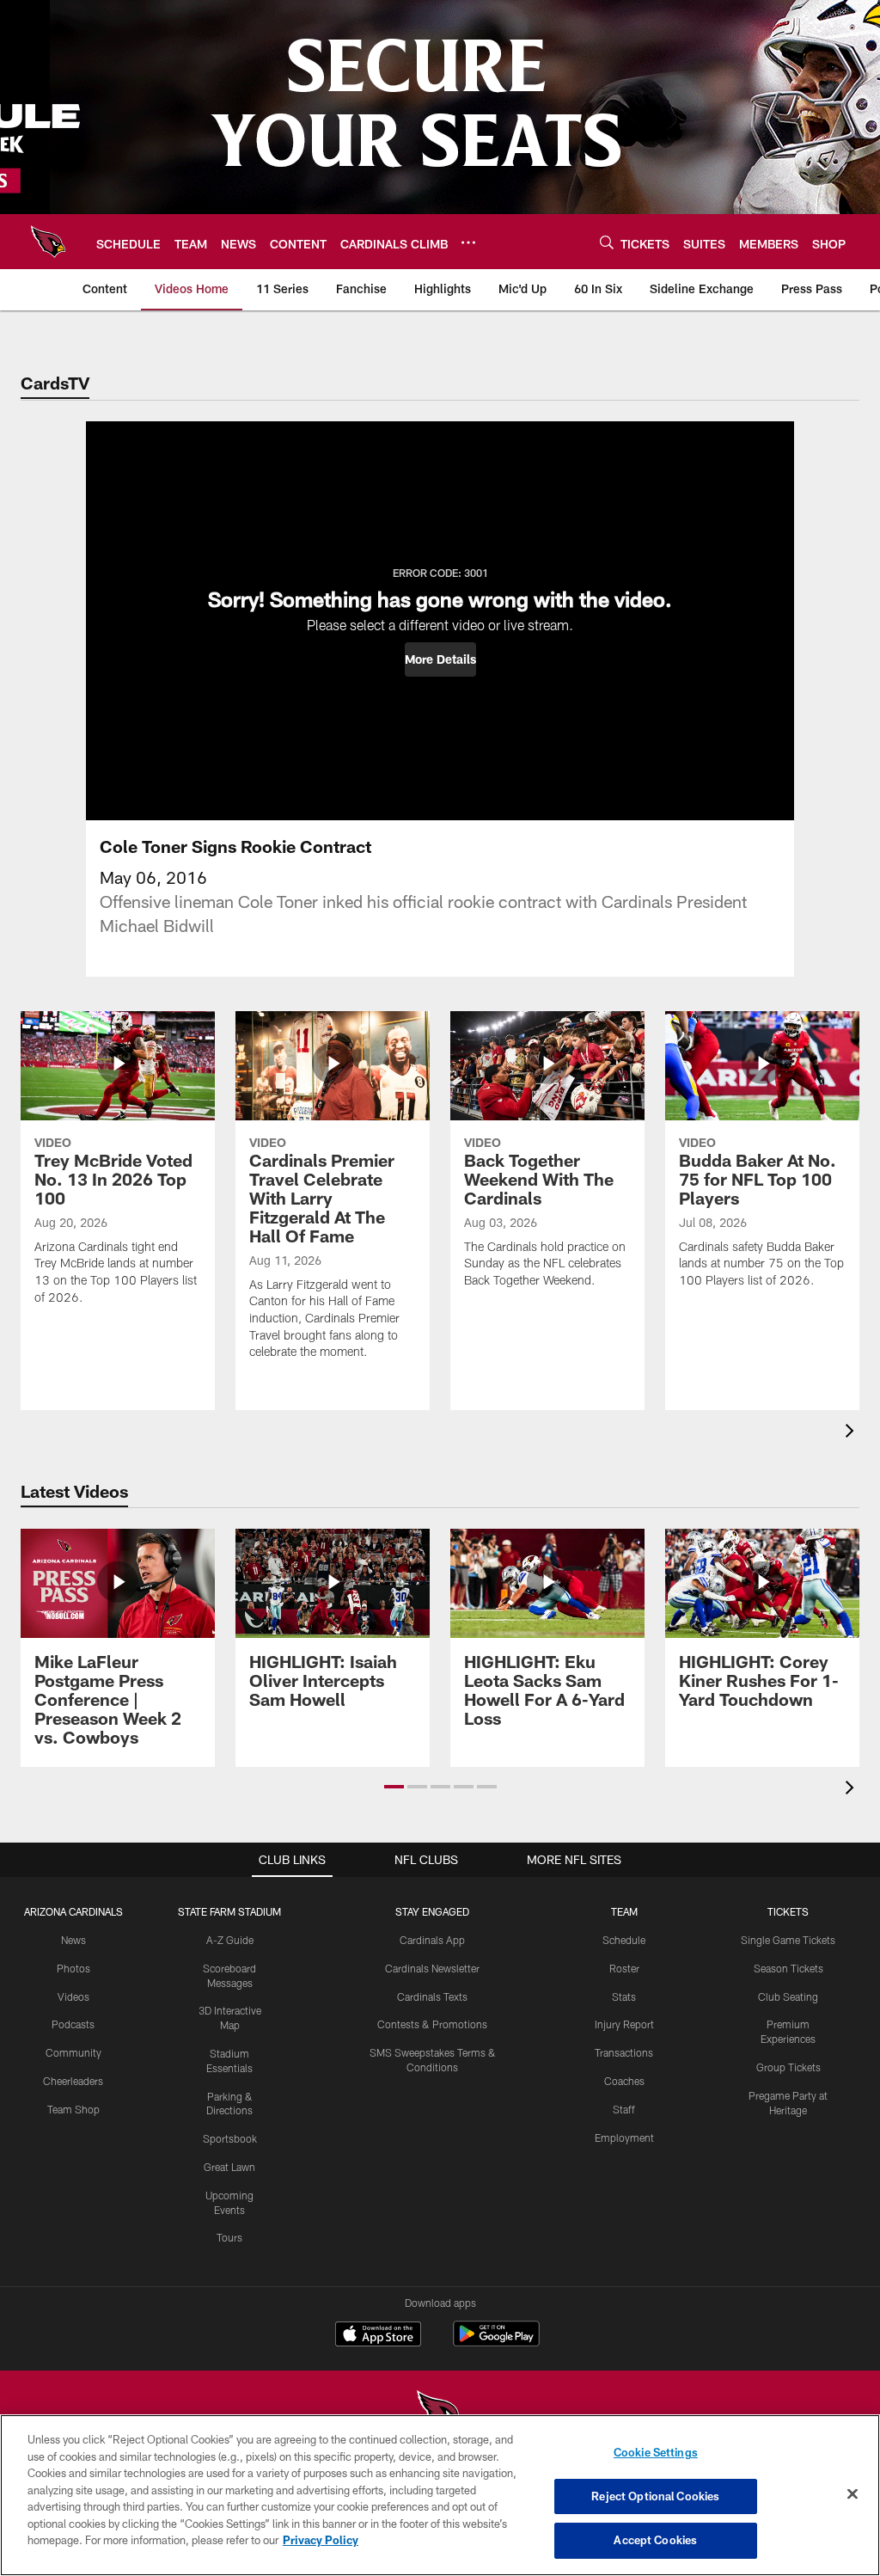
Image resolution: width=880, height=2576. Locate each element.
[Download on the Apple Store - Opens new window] (378, 2336)
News (73, 1940)
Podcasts (73, 2024)
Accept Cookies (655, 2540)
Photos (73, 1968)
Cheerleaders (73, 2081)
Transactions (624, 2052)
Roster (624, 1968)
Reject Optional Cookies (655, 2496)
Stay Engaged (432, 1911)
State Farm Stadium (229, 1911)
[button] (440, 659)
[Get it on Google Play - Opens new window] (496, 2343)
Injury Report (624, 2024)
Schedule (624, 1940)
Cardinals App (432, 1940)
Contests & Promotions (432, 2024)
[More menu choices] (468, 242)
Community (73, 2052)
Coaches (624, 2081)
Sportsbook (230, 2138)
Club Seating (788, 1996)
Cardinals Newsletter (432, 1968)
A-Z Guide (230, 1940)
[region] (440, 2495)
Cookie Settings (656, 2452)
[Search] (607, 242)
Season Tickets (788, 1968)
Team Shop (73, 2109)
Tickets (788, 1911)
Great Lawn (229, 2167)
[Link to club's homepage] (48, 242)
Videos (73, 1996)
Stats (624, 1996)
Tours (229, 2237)
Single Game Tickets (788, 1940)
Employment (624, 2137)
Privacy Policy (321, 2540)
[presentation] (852, 1433)
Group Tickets (788, 2067)
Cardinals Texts (432, 1996)
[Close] (852, 2494)
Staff (624, 2109)
